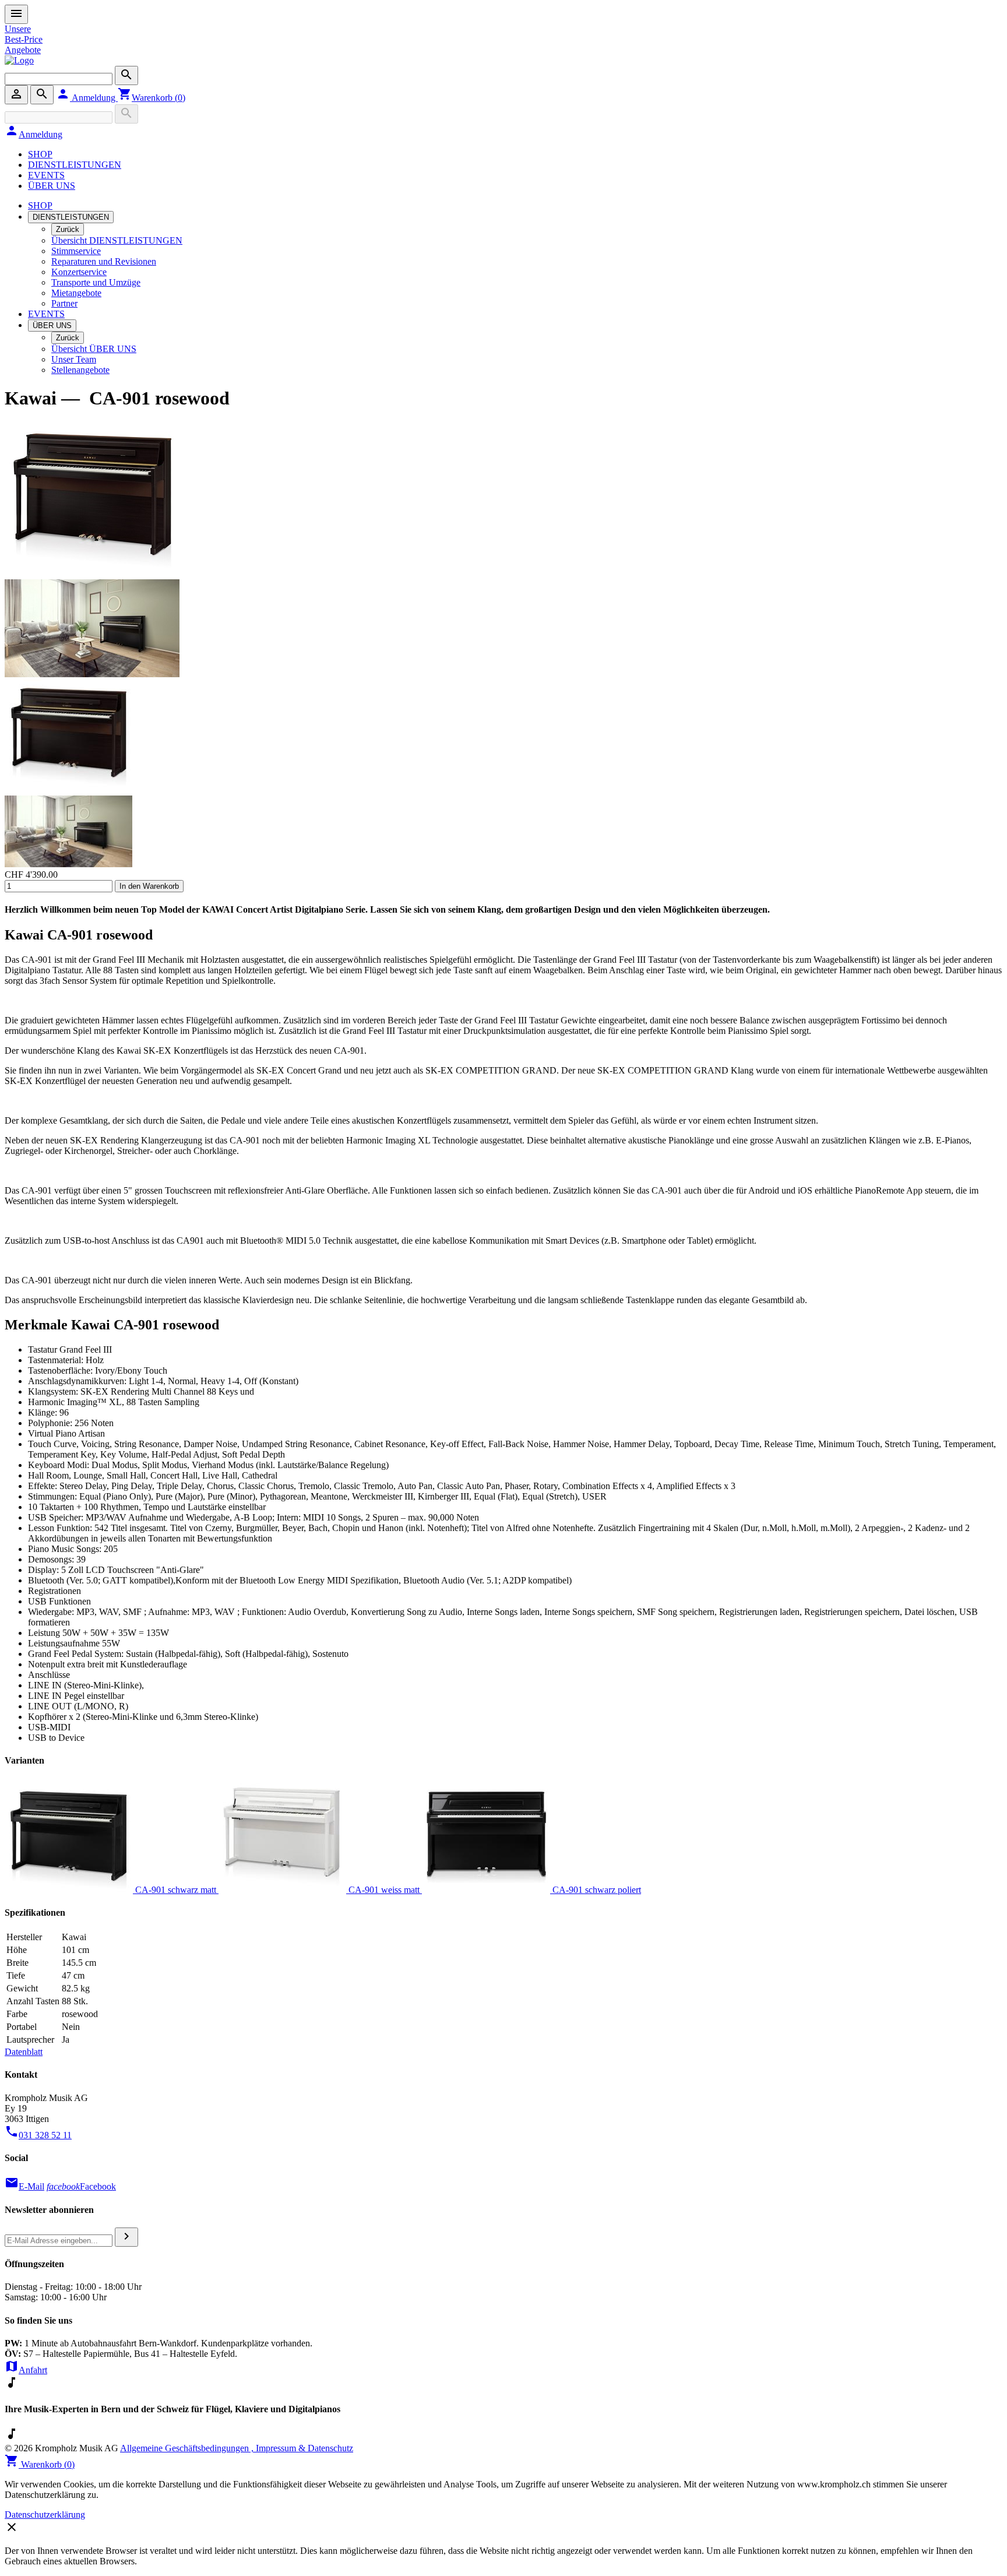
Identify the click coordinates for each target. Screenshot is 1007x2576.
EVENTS (46, 175)
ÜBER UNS (52, 186)
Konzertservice (79, 272)
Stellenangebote (80, 370)
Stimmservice (76, 251)
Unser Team (74, 359)
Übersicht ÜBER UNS (94, 349)
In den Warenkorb (149, 886)
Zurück (68, 229)
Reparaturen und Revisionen (104, 261)
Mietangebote (76, 293)
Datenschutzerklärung (45, 2515)
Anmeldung (87, 98)
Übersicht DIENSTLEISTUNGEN (117, 240)
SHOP (40, 154)
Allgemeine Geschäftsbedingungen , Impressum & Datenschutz (237, 2448)
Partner (64, 303)
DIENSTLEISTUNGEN (75, 165)
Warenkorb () (152, 98)
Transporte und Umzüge (96, 282)
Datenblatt (24, 2052)
